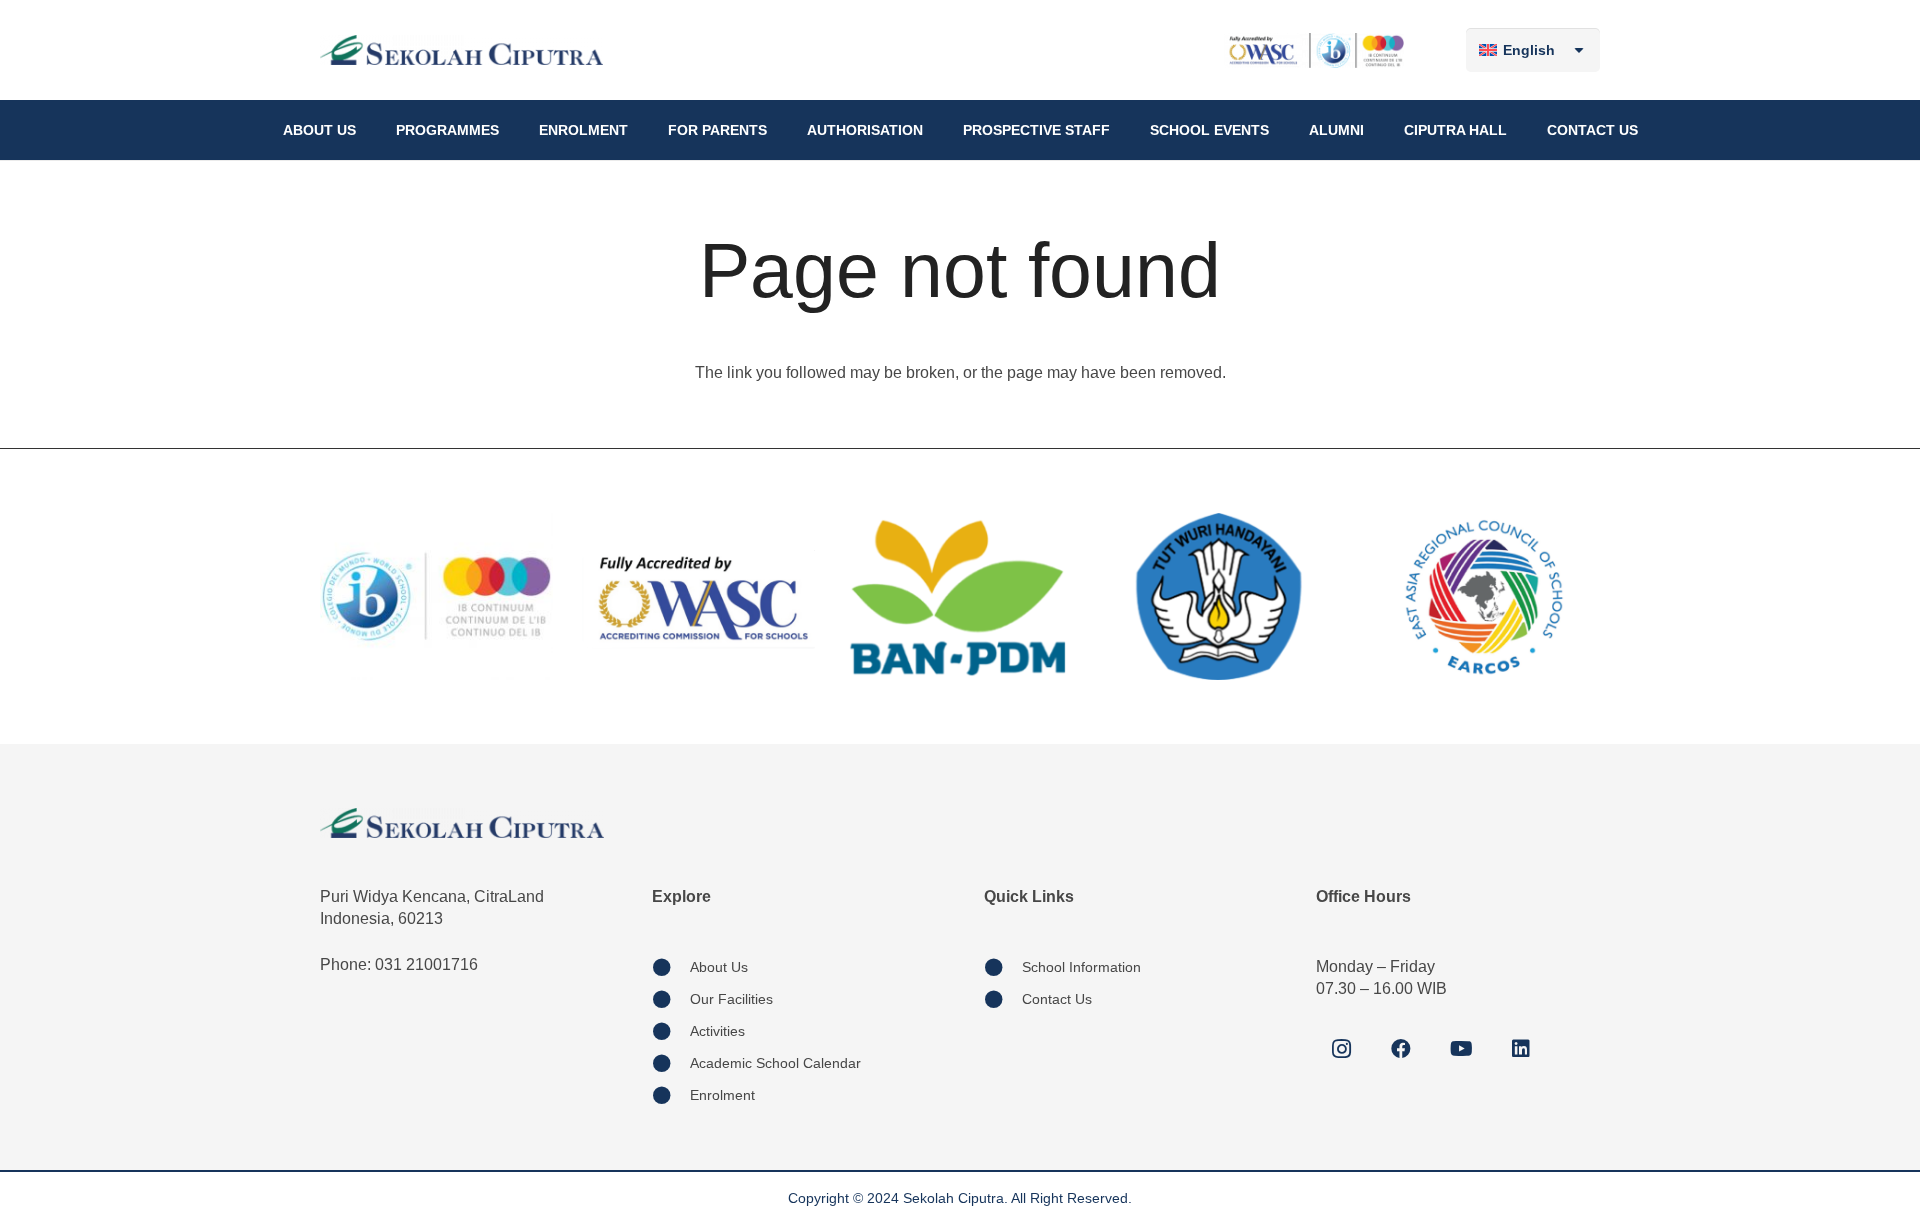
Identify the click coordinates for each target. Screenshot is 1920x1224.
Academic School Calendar (775, 1063)
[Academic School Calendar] (671, 1063)
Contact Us (1057, 999)
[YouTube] (1461, 1049)
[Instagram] (1341, 1049)
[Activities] (671, 1031)
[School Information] (1003, 967)
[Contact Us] (1003, 999)
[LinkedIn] (1521, 1049)
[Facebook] (1401, 1049)
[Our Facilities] (671, 999)
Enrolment (722, 1095)
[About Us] (671, 967)
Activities (717, 1031)
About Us (719, 967)
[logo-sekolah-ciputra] (461, 50)
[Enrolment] (671, 1095)
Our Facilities (731, 999)
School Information (1081, 967)
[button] (364, 130)
